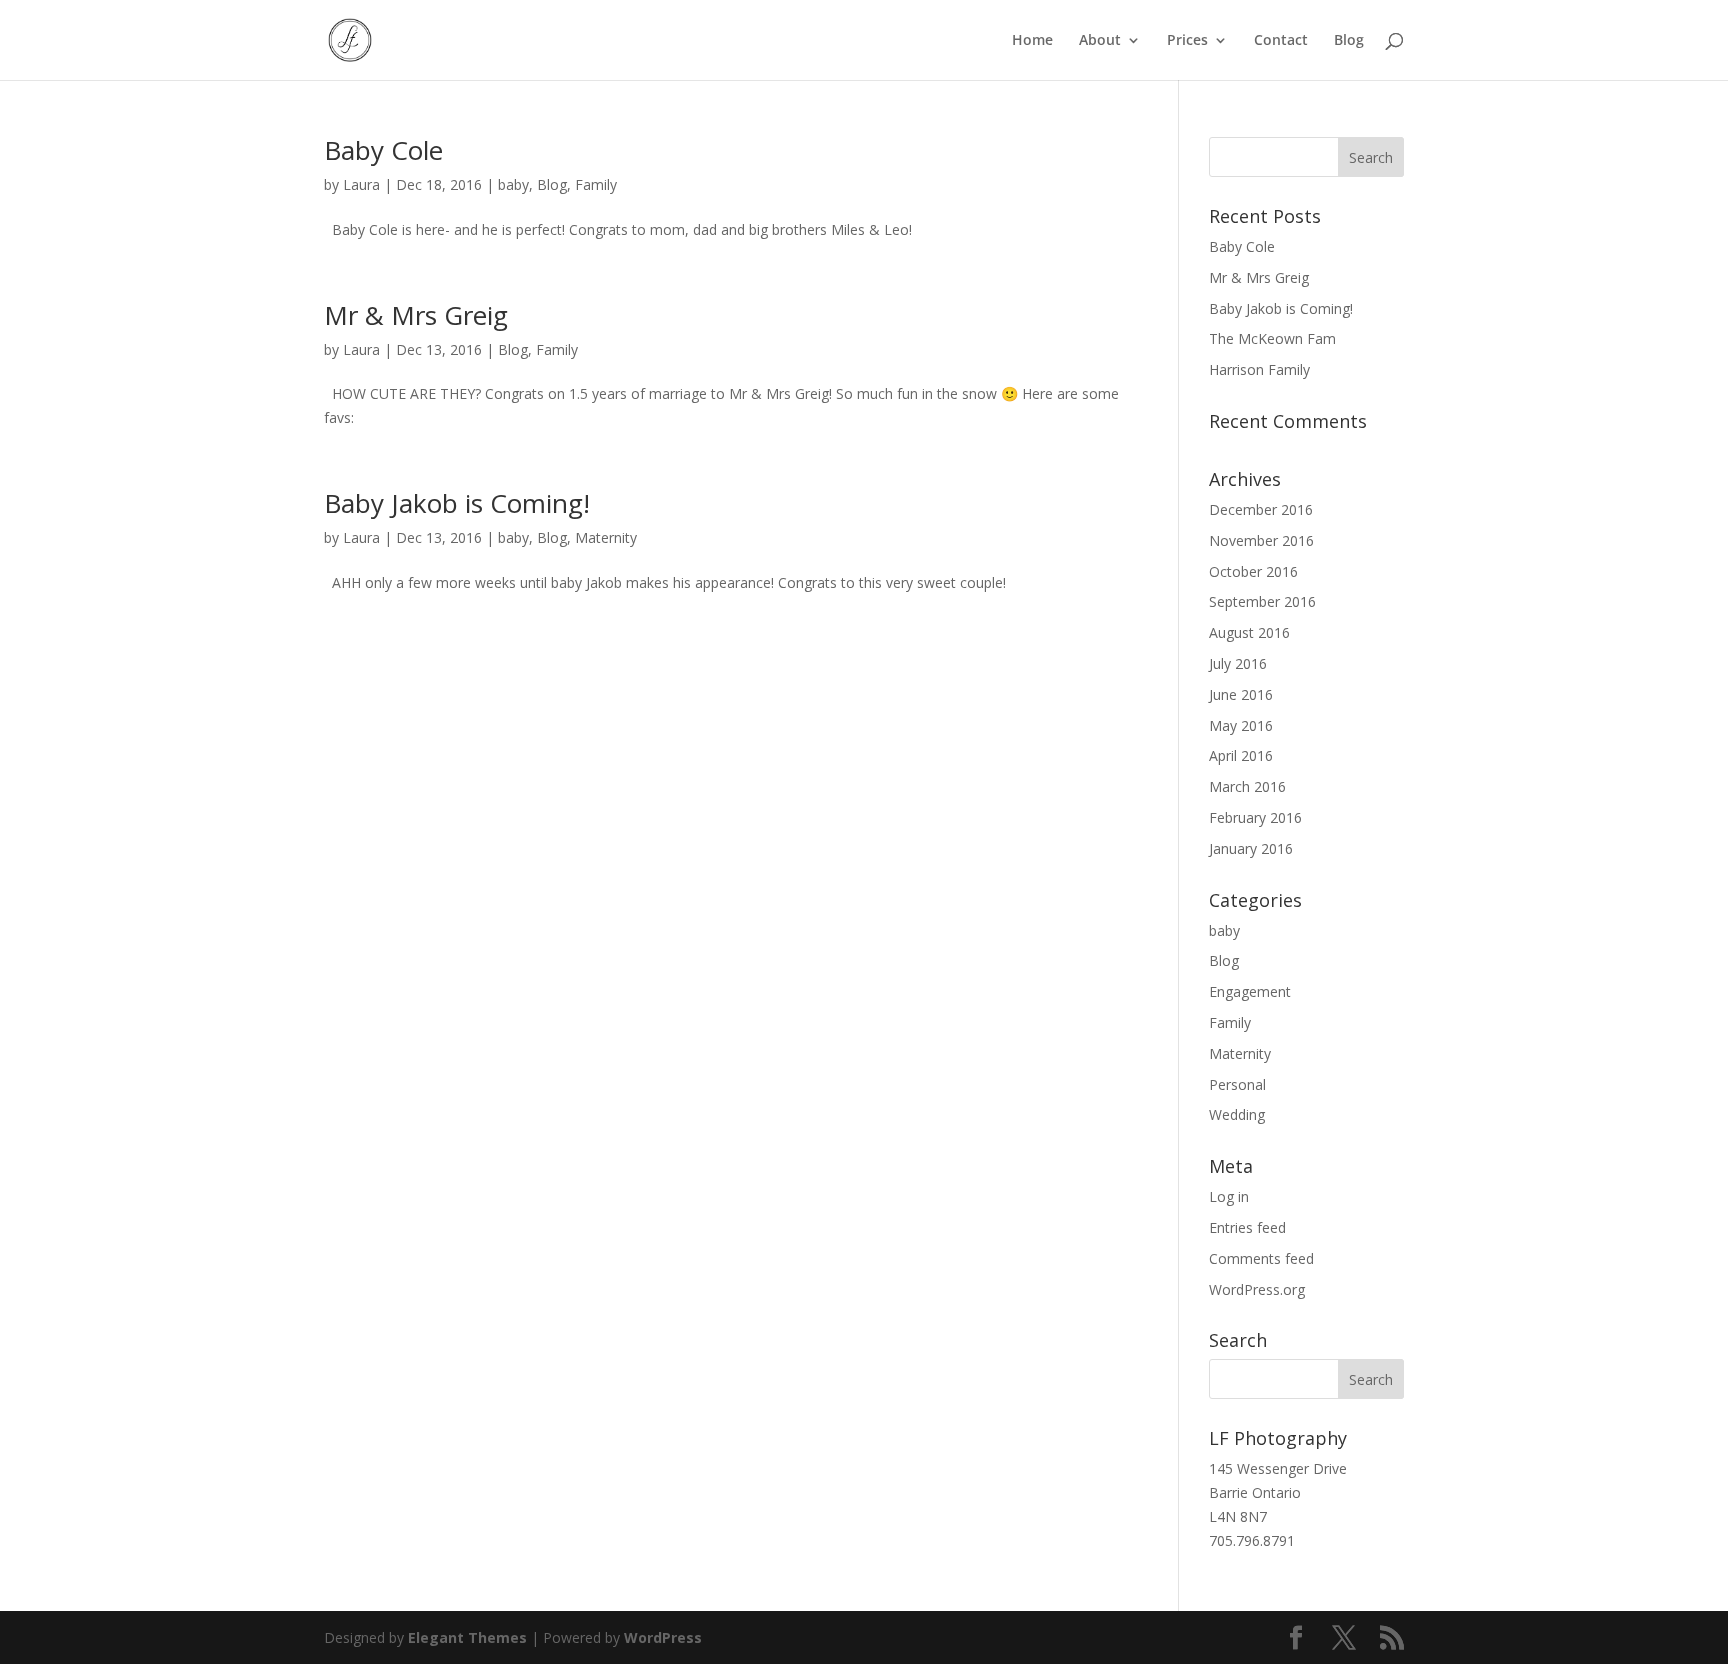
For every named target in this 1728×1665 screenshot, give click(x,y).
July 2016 (1238, 663)
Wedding (1237, 1114)
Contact (1281, 41)
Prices (1187, 41)
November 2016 (1261, 540)
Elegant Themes (467, 1637)
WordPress (663, 1637)
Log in (1229, 1196)
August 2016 (1249, 632)
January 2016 (1251, 848)
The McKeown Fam (1272, 338)
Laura (361, 184)
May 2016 (1241, 725)
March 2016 (1247, 786)
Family (596, 184)
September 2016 (1262, 601)
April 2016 (1241, 755)
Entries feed (1247, 1227)
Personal (1237, 1084)
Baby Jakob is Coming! (457, 503)
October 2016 (1253, 571)
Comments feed (1261, 1258)
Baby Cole (383, 150)
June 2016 (1241, 694)
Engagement (1250, 991)
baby (513, 184)
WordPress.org (1257, 1289)
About (1100, 41)
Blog (1349, 41)
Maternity (606, 537)
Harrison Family (1259, 369)
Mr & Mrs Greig (416, 315)
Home (1032, 41)
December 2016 (1261, 509)
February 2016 (1255, 817)
